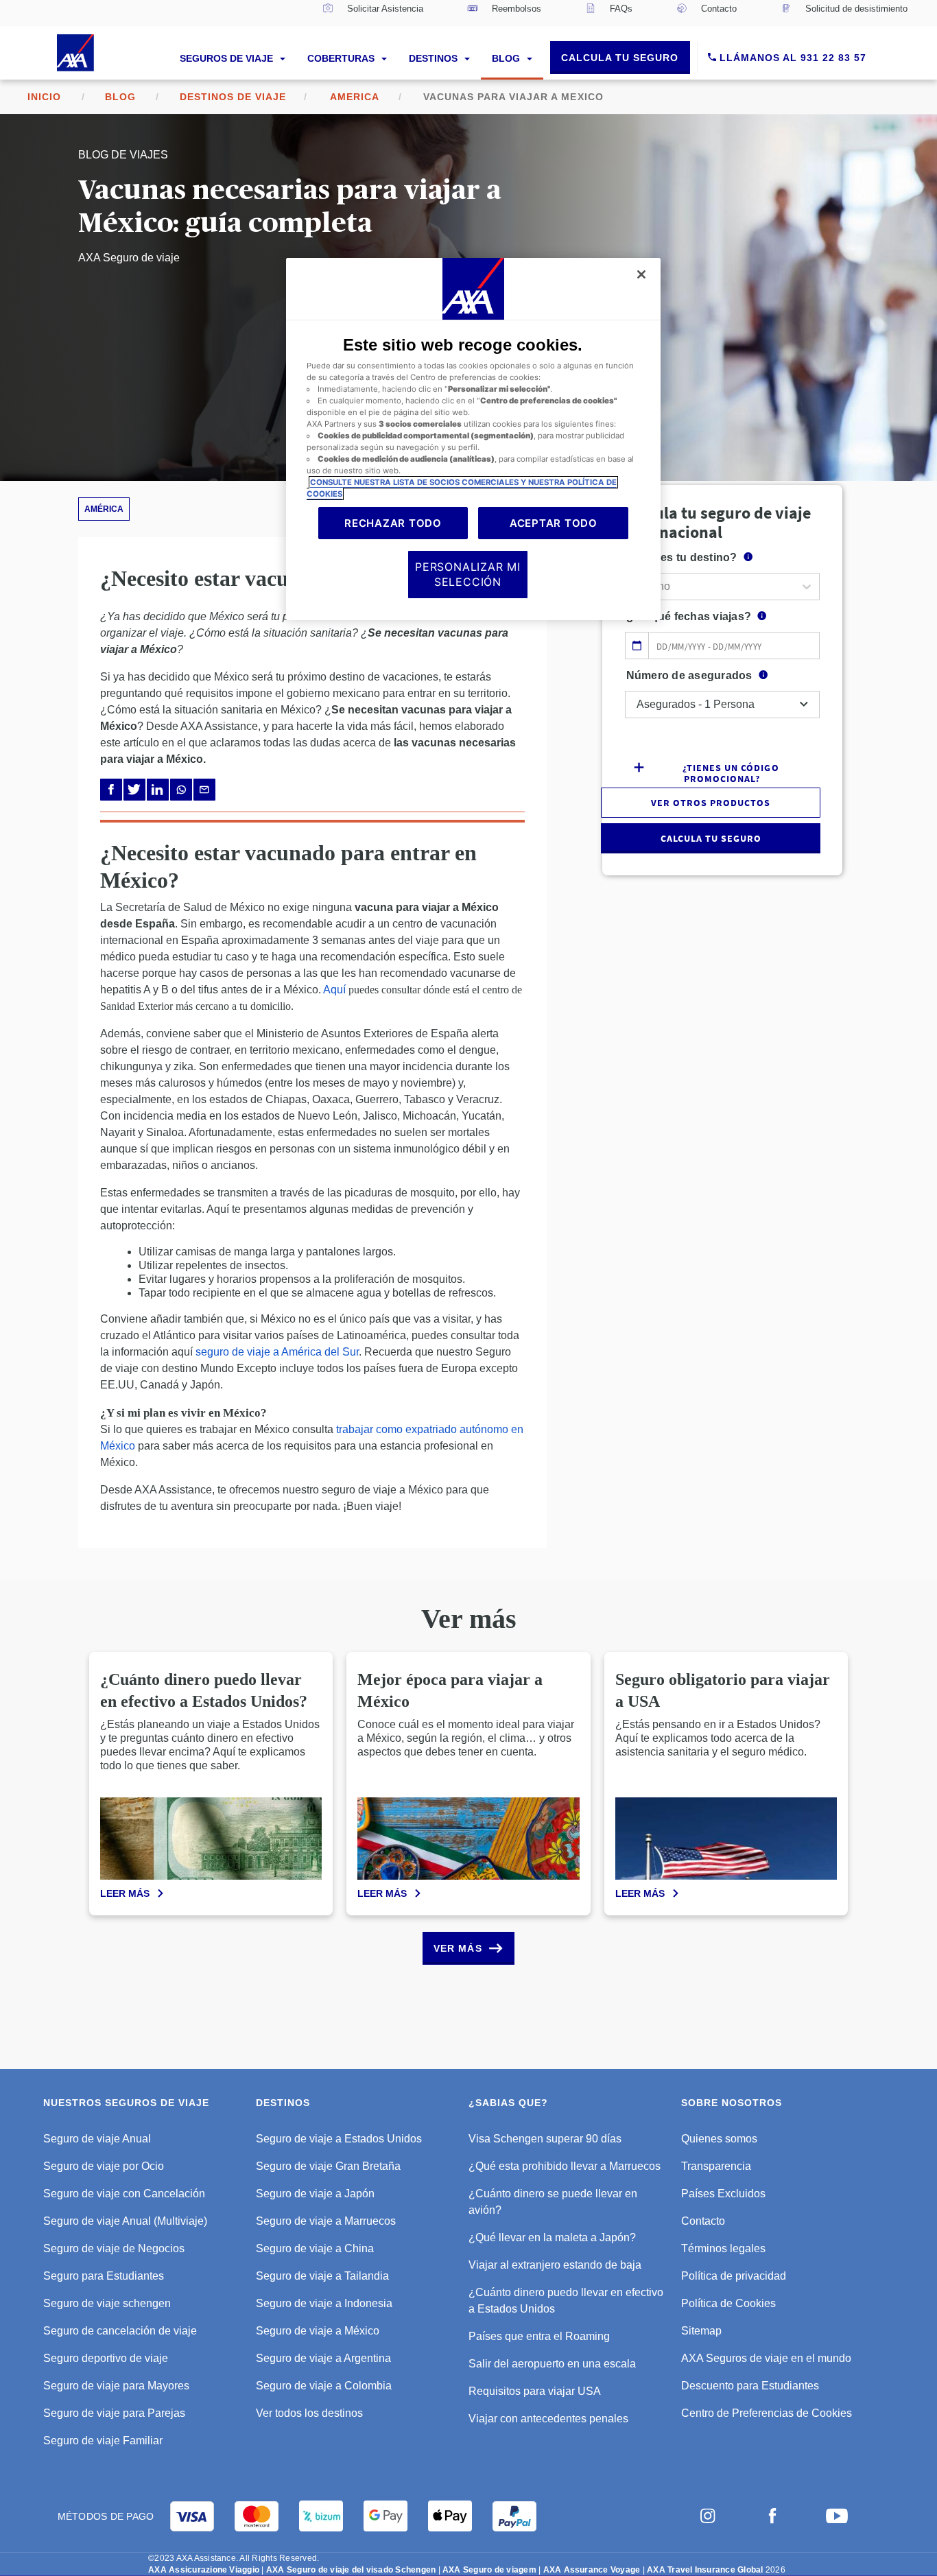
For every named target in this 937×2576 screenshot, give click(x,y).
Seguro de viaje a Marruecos (326, 2221)
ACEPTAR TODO (554, 523)
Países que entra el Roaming (539, 2336)
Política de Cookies (728, 2303)
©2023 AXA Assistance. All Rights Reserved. (234, 2558)
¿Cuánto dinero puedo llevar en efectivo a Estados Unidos (566, 2301)
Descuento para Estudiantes (750, 2386)
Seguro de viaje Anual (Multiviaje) (125, 2221)
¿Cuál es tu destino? (682, 557)
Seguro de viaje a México (318, 2331)
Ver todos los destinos (309, 2413)
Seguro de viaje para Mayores (116, 2386)
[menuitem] (373, 13)
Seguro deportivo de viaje (106, 2358)
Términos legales (723, 2248)
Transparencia (716, 2166)
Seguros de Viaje (228, 58)
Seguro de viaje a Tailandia (322, 2276)
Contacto (703, 2221)
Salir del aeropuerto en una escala (552, 2364)
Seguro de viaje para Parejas (114, 2413)
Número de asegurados (689, 675)
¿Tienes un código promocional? (731, 772)
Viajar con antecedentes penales (548, 2419)
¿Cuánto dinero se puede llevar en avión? (553, 2202)
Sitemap (701, 2331)
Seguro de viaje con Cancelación (124, 2194)
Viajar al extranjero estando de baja (555, 2265)
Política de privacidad (734, 2276)
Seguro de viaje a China (315, 2248)
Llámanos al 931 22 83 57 (791, 58)
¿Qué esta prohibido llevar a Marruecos (565, 2166)
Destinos (435, 58)
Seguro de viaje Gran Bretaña (328, 2166)
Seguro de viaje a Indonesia (324, 2303)
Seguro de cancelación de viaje (120, 2331)
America (355, 97)
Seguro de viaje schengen (107, 2303)
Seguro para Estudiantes (104, 2276)
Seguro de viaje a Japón (315, 2194)
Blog (507, 58)
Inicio (44, 97)
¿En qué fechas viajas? (689, 616)
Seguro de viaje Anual (97, 2139)
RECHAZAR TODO (393, 523)
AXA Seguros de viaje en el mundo (766, 2358)
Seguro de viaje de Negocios (114, 2248)
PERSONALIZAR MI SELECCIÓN (468, 574)
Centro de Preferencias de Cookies (767, 2413)
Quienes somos (719, 2139)
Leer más (125, 1893)
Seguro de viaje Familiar (103, 2441)
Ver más (458, 1948)
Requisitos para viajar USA (535, 2391)
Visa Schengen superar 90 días (545, 2139)
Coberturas (342, 58)
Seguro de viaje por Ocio (104, 2166)
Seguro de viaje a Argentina (323, 2358)
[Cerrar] (641, 274)
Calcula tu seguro (620, 58)
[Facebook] (111, 790)
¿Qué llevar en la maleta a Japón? (552, 2237)
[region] (473, 439)
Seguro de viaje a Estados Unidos (339, 2139)
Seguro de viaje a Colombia (324, 2386)
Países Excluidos (723, 2194)
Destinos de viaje (233, 97)
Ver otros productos (711, 803)
